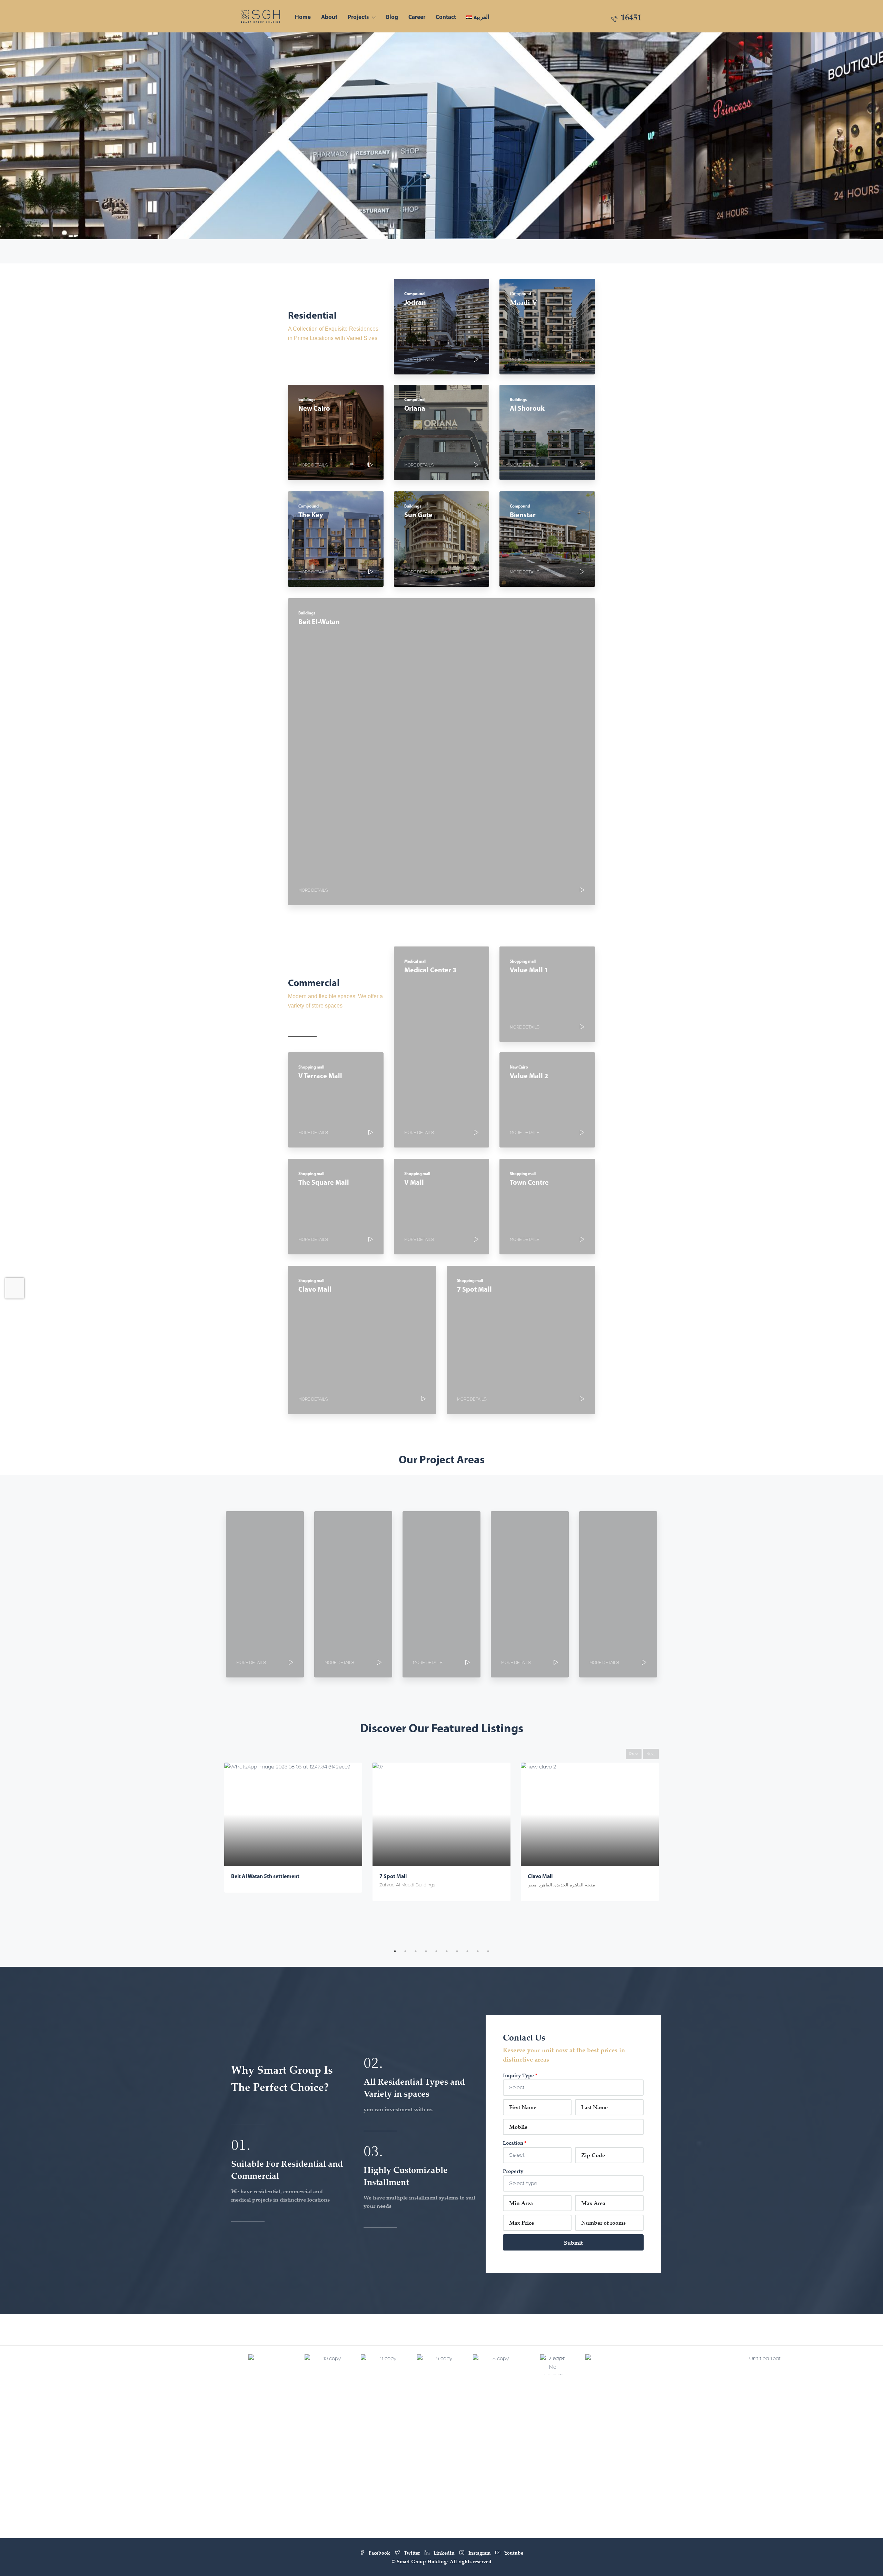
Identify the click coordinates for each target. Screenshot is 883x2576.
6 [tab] (447, 1951)
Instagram (479, 2553)
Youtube (513, 2553)
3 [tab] (416, 1951)
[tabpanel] (293, 1832)
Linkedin (444, 2553)
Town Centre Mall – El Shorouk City (569, 1876)
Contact (446, 17)
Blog (392, 17)
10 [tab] (488, 1951)
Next (651, 1754)
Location (513, 2143)
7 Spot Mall (245, 1876)
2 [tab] (405, 1951)
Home (303, 17)
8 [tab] (467, 1951)
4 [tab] (426, 1951)
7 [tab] (457, 1951)
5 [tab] (436, 1951)
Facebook (379, 2553)
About (329, 17)
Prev (634, 1754)
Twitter (412, 2553)
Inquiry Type (518, 2075)
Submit (573, 2243)
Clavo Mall (392, 1876)
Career (417, 17)
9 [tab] (478, 1951)
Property (513, 2171)
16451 (630, 17)
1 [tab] (395, 1951)
